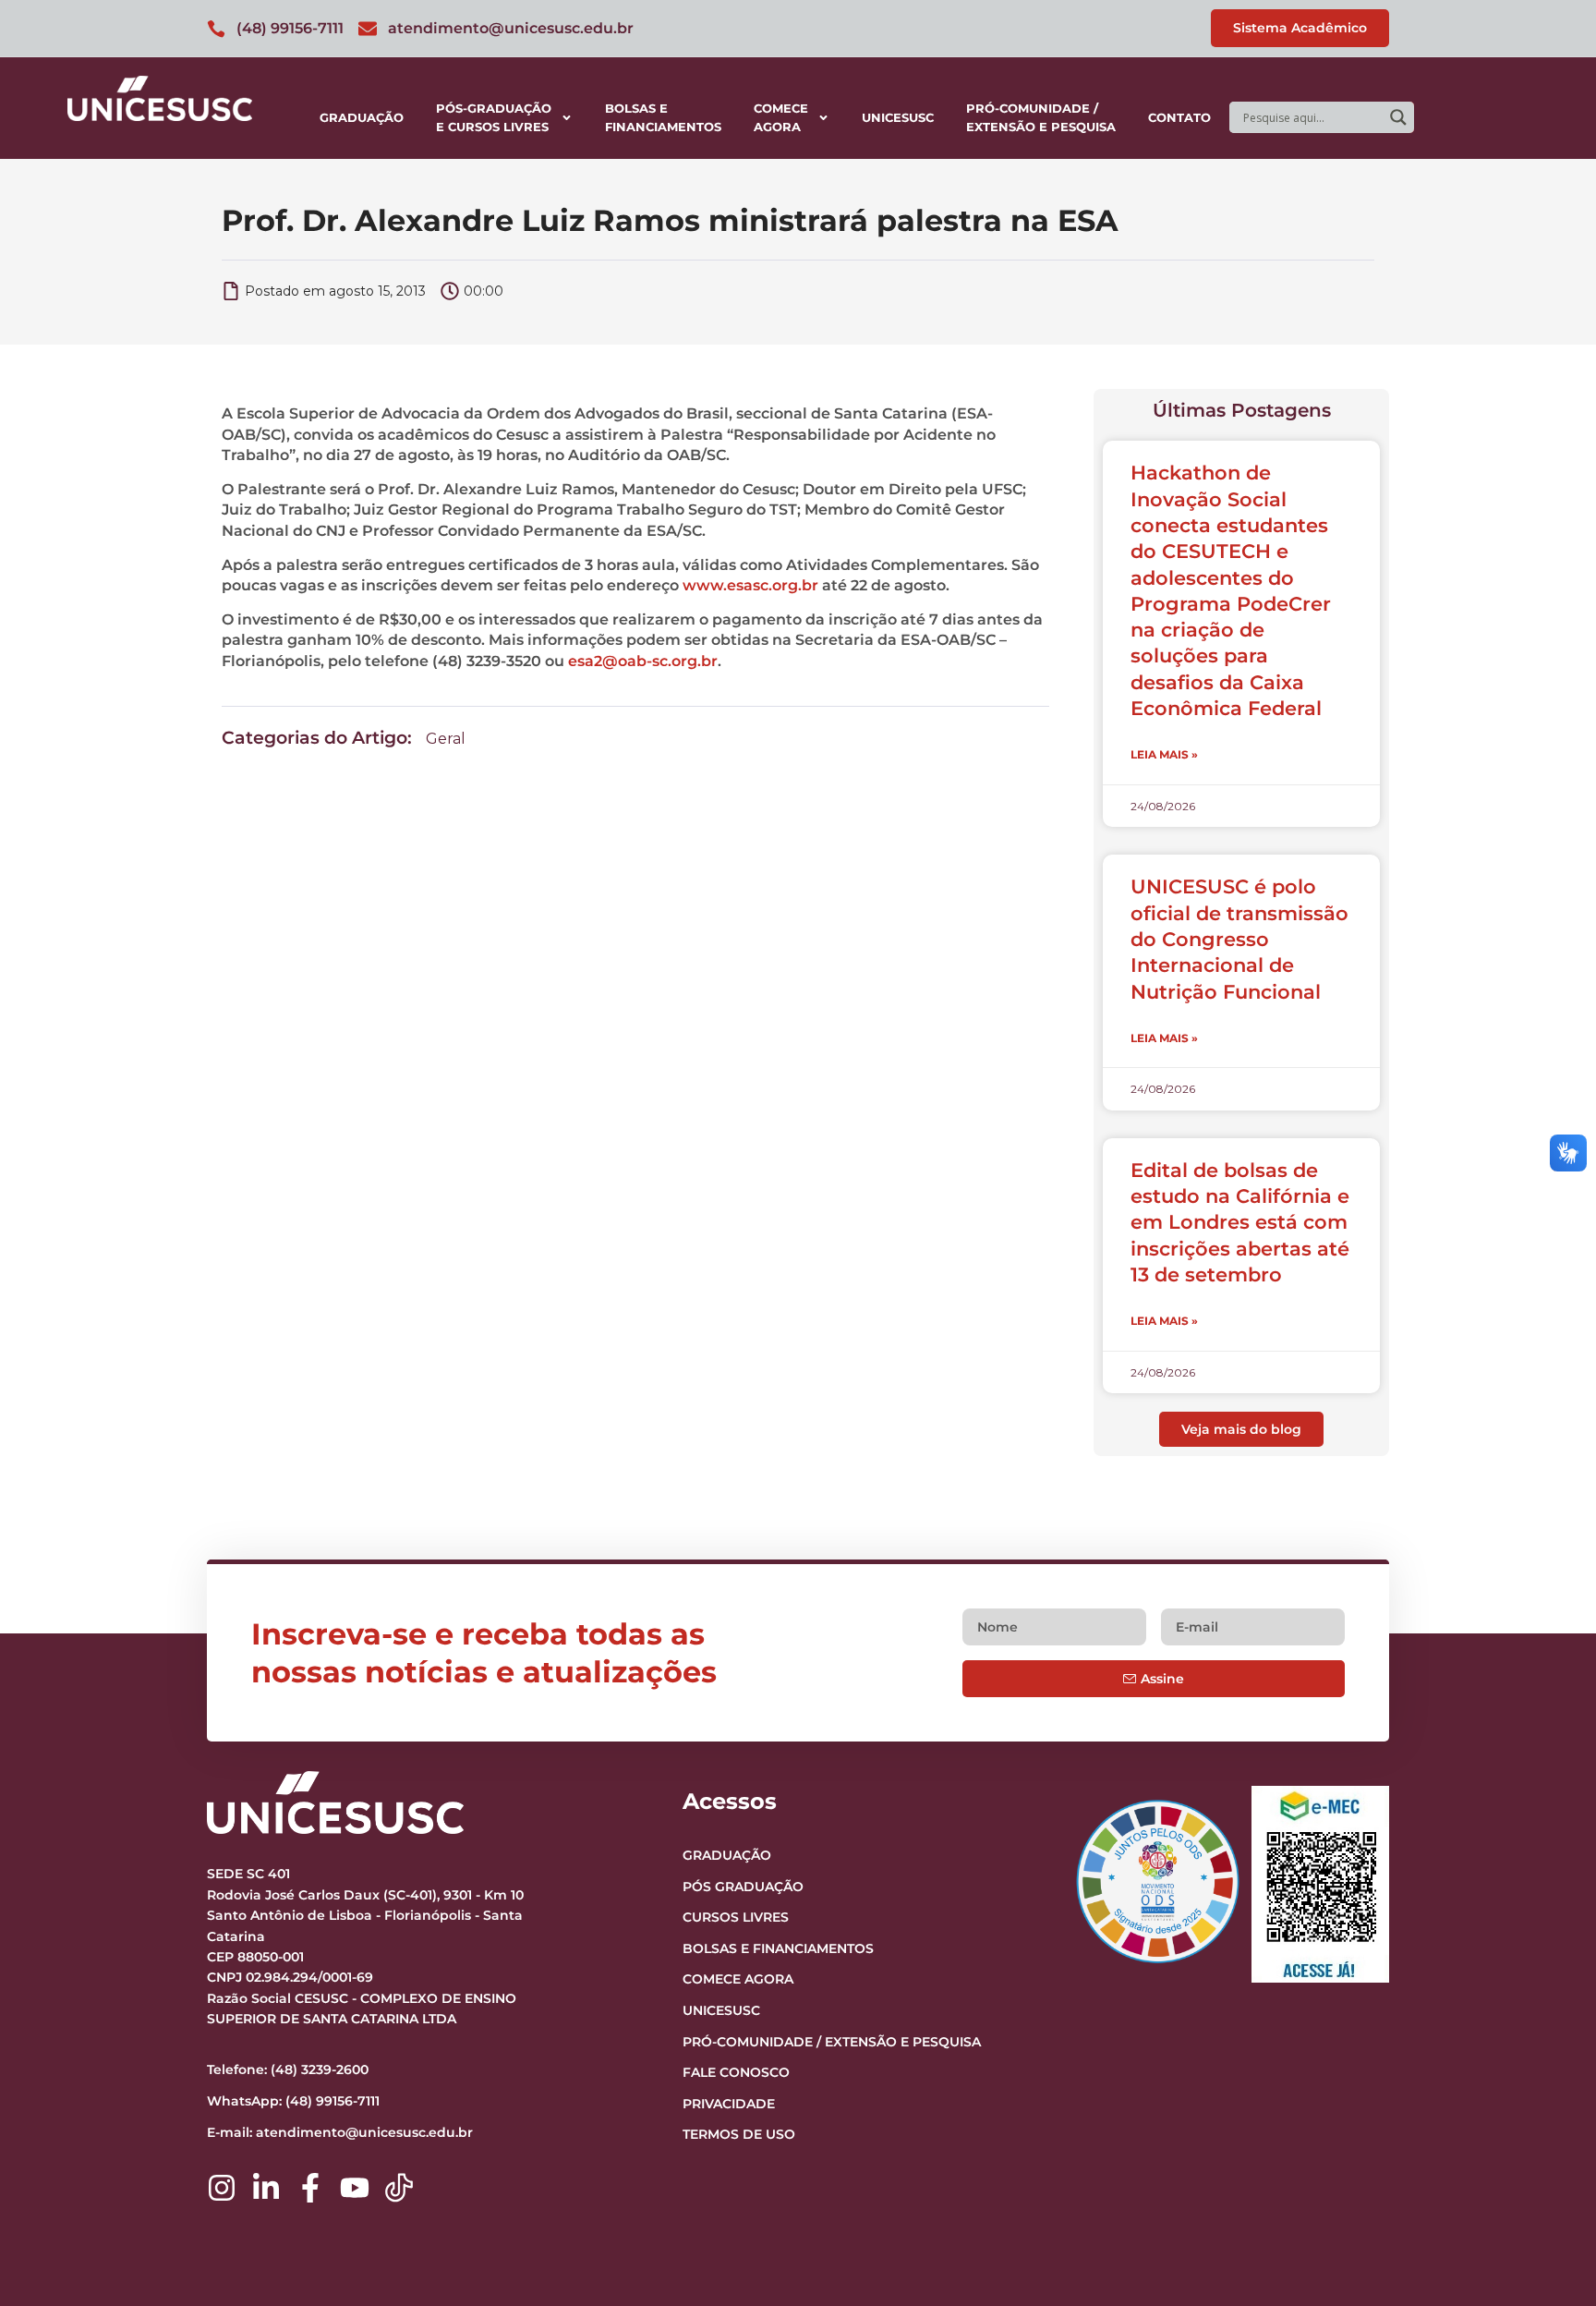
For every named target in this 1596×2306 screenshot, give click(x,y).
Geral (446, 739)
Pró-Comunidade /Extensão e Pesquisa (1041, 117)
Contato (1179, 117)
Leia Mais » (1164, 754)
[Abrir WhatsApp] (1550, 2259)
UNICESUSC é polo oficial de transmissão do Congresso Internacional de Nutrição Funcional (1239, 939)
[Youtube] (355, 2188)
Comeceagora (781, 117)
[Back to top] (1546, 2179)
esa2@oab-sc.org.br (643, 661)
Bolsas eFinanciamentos (663, 117)
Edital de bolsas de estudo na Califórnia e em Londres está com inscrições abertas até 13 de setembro (1240, 1222)
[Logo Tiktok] (399, 2188)
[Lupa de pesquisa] (1398, 117)
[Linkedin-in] (266, 2188)
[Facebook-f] (310, 2188)
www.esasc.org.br (750, 585)
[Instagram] (222, 2188)
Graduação (362, 117)
